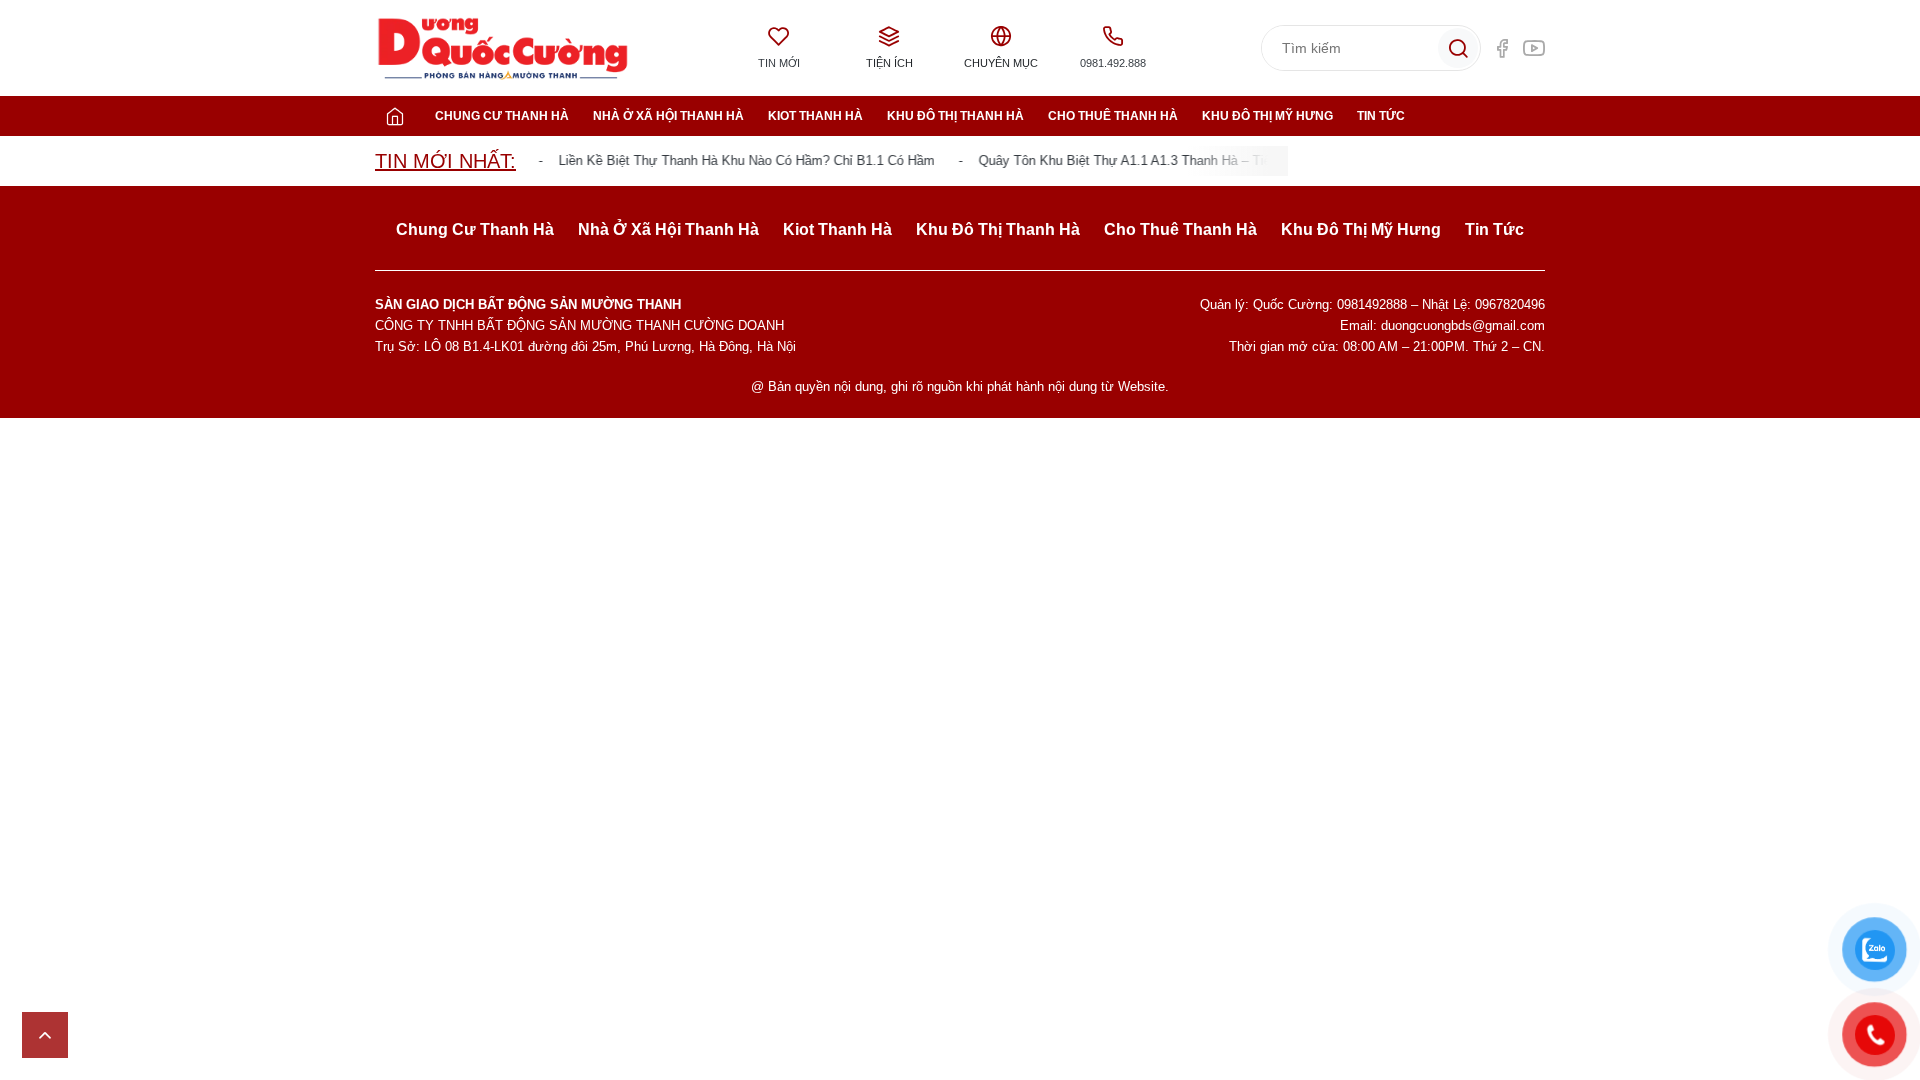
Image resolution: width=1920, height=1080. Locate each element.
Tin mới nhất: (445, 161)
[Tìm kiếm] (1458, 48)
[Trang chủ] (395, 116)
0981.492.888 (1113, 63)
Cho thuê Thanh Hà (1113, 116)
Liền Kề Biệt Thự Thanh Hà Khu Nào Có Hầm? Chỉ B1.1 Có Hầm (735, 160)
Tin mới (779, 63)
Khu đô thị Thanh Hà (955, 116)
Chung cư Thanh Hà (502, 116)
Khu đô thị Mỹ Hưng (1267, 116)
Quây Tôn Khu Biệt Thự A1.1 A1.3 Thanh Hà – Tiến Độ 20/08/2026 (1160, 160)
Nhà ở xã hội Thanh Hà (668, 116)
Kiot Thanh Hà (815, 116)
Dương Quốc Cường (503, 48)
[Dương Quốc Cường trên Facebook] (1502, 48)
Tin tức (1381, 116)
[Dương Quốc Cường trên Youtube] (1534, 48)
